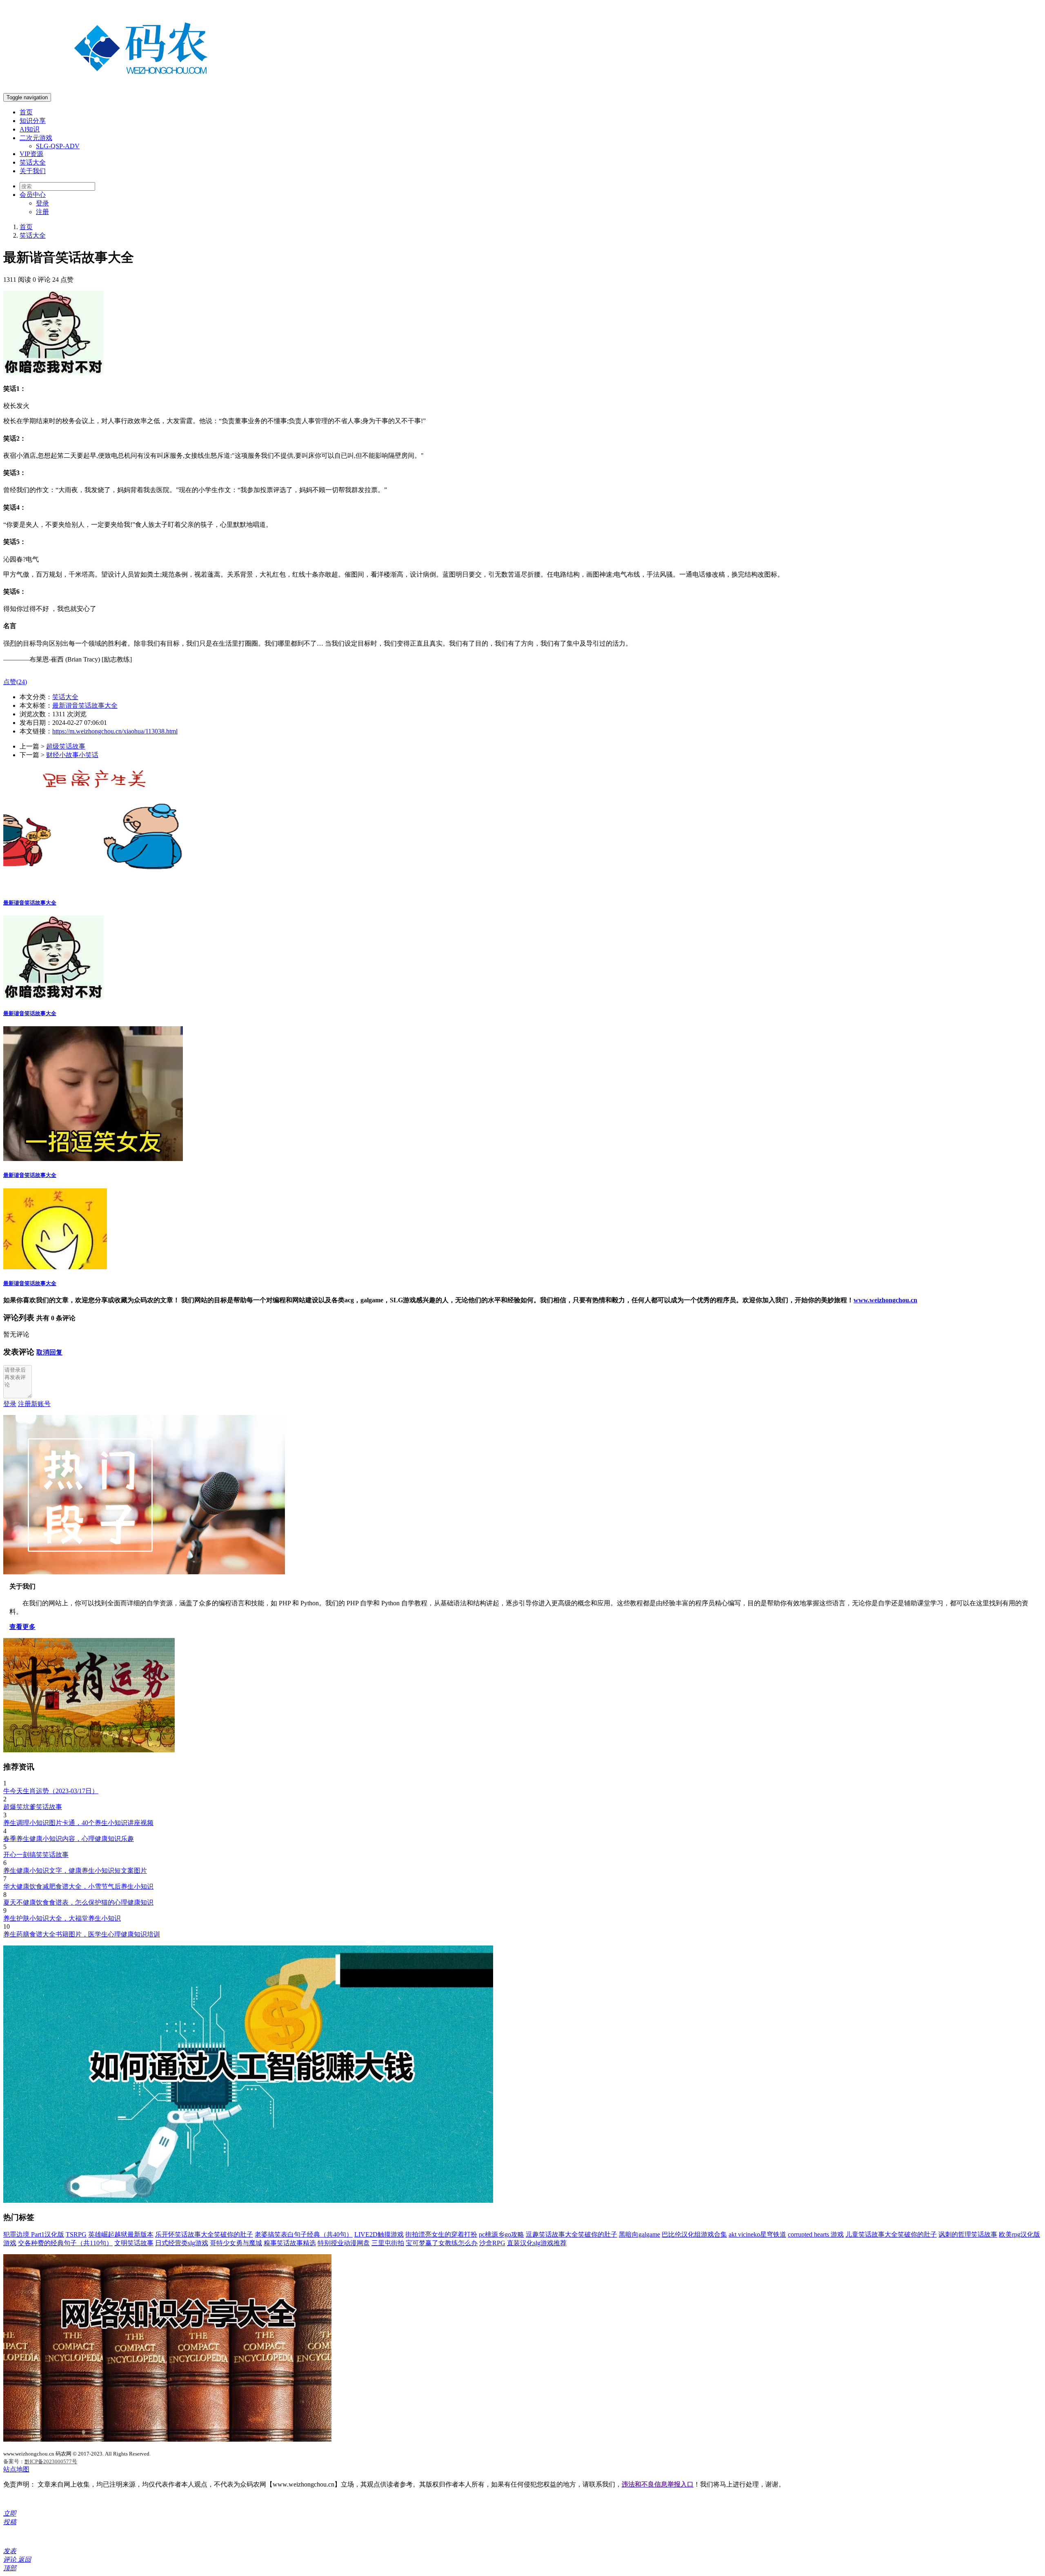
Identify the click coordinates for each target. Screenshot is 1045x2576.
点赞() (15, 682)
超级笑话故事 (66, 746)
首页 (26, 112)
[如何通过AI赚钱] (248, 2201)
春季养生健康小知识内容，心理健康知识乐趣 (69, 1839)
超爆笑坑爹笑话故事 (33, 1807)
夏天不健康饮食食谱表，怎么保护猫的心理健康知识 (78, 1902)
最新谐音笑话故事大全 (85, 705)
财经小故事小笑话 (72, 755)
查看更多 (22, 1627)
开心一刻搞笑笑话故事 (36, 1855)
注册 (42, 212)
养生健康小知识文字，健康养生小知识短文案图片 (75, 1871)
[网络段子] (144, 1572)
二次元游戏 (36, 138)
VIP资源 (31, 154)
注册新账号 (34, 1404)
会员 (33, 195)
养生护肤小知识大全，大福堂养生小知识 (62, 1918)
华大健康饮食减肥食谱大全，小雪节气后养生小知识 (78, 1886)
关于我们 (33, 171)
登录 (42, 203)
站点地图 (16, 2469)
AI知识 (30, 129)
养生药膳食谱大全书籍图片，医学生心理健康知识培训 (82, 1934)
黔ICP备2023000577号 (51, 2461)
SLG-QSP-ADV (58, 146)
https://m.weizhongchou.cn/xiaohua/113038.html (115, 731)
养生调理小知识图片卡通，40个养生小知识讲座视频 (78, 1823)
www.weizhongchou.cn (885, 1300)
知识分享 (33, 121)
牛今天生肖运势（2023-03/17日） (51, 1791)
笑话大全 (33, 162)
